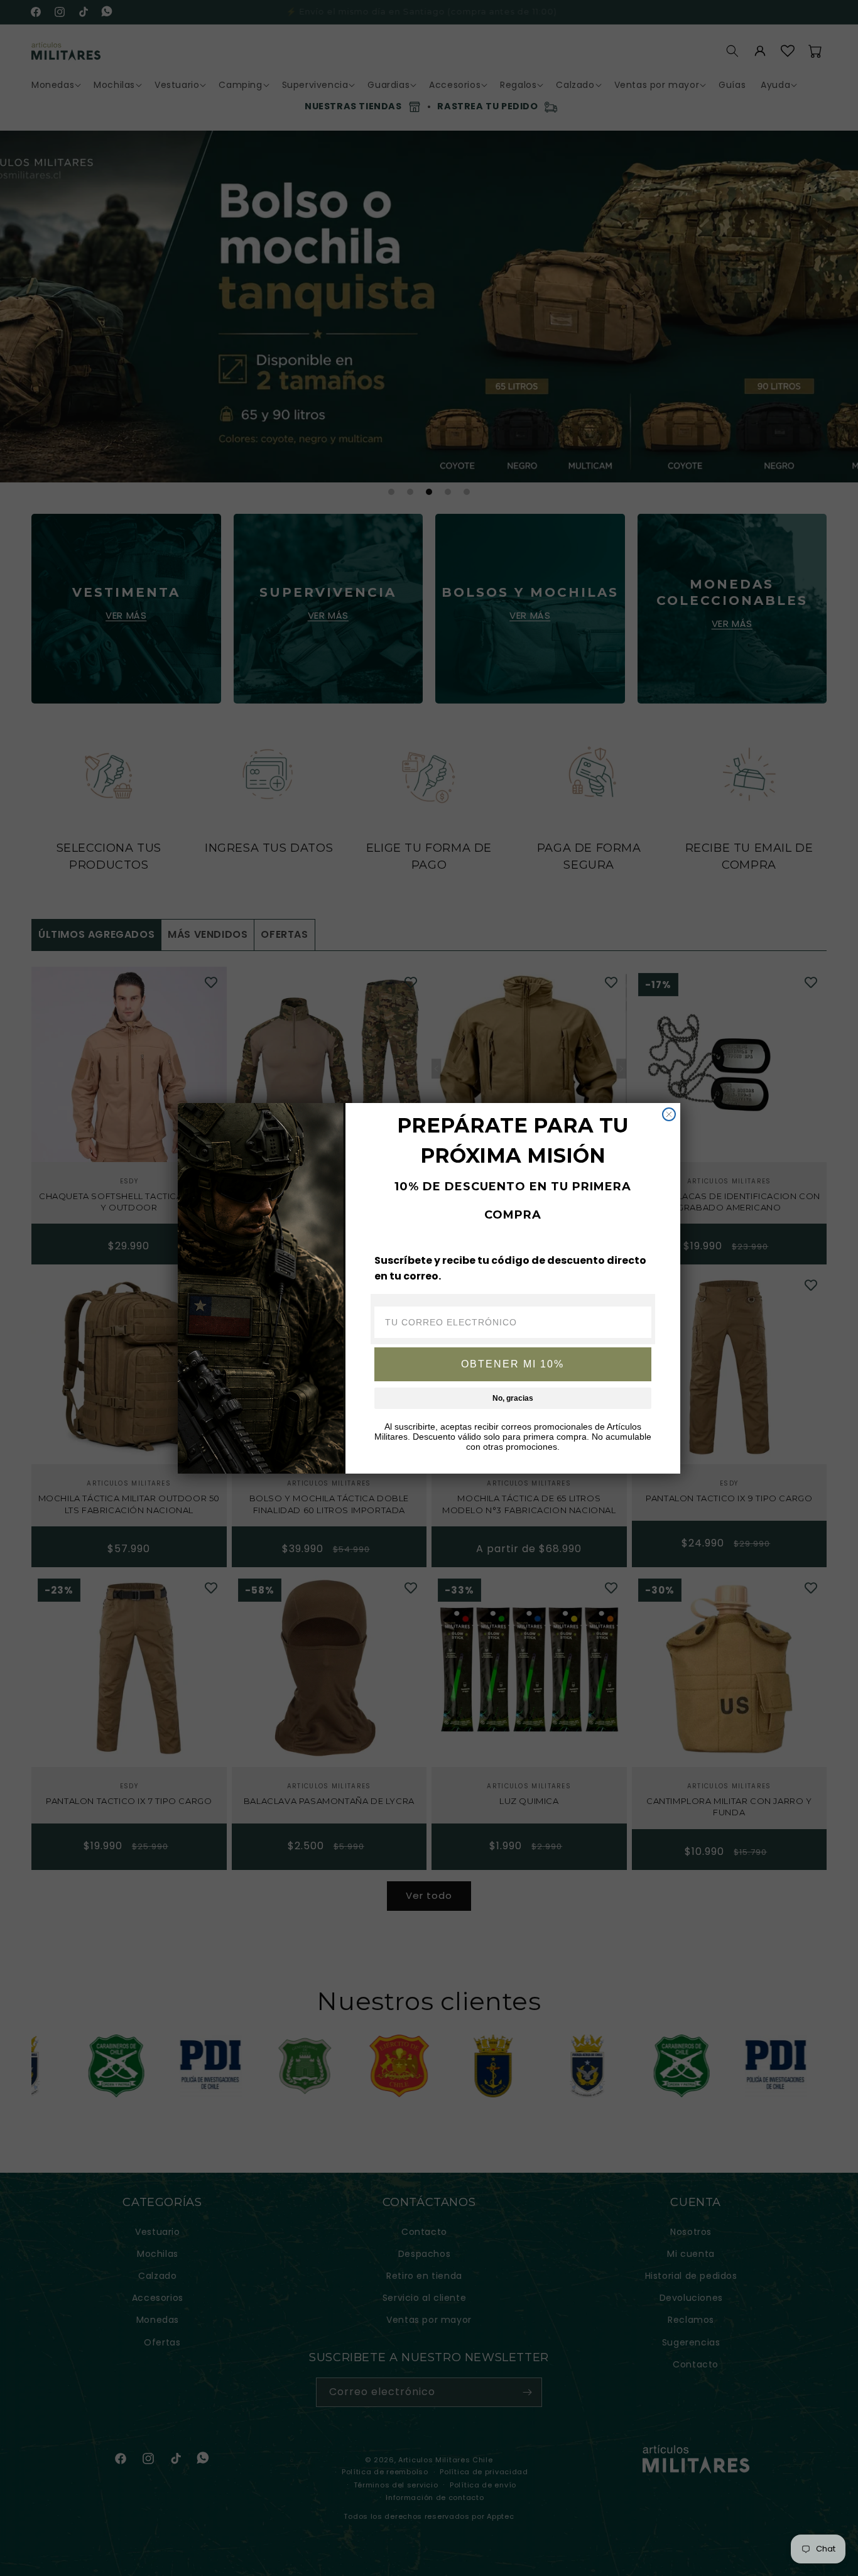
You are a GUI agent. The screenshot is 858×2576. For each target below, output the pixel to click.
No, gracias (513, 1398)
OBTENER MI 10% (513, 1364)
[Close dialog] (669, 1114)
